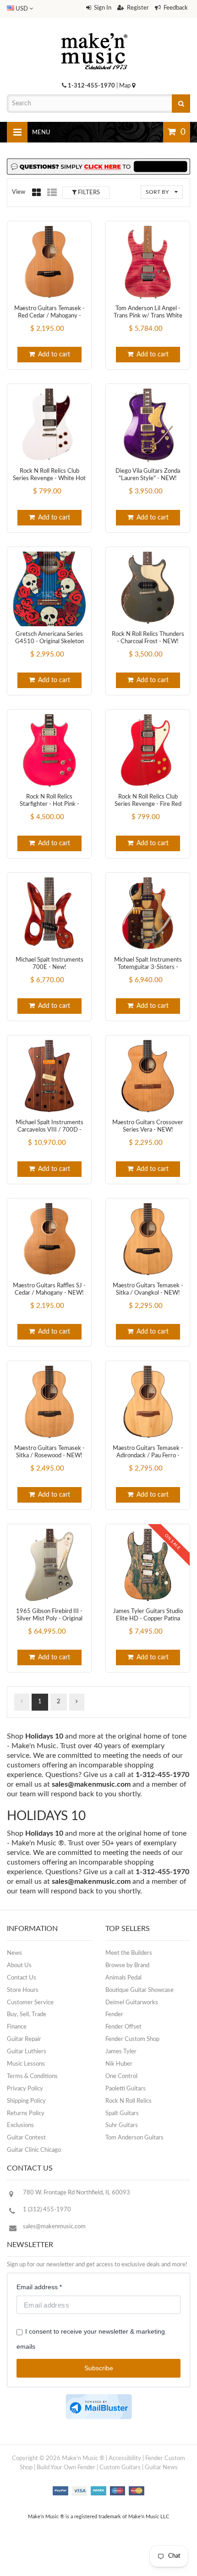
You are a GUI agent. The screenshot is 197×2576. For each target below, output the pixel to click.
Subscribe (99, 2368)
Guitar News (161, 2468)
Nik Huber (119, 2064)
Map (126, 86)
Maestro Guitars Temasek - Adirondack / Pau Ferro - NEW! (148, 1456)
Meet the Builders (129, 1953)
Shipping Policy (26, 2101)
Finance (17, 2027)
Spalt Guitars (122, 2114)
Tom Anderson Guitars (134, 2138)
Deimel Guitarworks (132, 2003)
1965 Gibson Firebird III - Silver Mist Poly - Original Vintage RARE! (49, 1619)
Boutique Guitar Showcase (140, 1990)
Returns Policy (26, 2114)
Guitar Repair (24, 2039)
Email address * (39, 2287)
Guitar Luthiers (27, 2052)
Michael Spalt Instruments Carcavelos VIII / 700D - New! (49, 1130)
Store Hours (23, 1990)
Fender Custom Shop (132, 2039)
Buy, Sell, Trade (27, 2015)
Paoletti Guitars (126, 2089)
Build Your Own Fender (66, 2468)
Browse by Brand (127, 1966)
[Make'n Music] (94, 30)
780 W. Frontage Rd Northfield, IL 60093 (77, 2193)
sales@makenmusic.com (91, 1784)
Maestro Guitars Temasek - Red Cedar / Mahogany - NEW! (49, 316)
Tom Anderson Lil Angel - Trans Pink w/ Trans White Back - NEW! (148, 316)
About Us (19, 1966)
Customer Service (30, 2003)
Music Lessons (26, 2064)
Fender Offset (123, 2027)
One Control (121, 2076)
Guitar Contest (26, 2138)
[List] (52, 192)
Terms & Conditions (32, 2076)
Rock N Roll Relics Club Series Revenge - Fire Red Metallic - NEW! (148, 804)
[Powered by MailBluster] (99, 2407)
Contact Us (22, 1978)
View (19, 192)
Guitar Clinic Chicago (34, 2150)
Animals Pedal (123, 1978)
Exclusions (20, 2125)
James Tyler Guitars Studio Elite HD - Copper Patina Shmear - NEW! (148, 1619)
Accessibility (125, 2458)
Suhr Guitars (122, 2125)
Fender (114, 2015)
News (14, 1953)
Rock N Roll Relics (129, 2101)
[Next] (77, 1702)
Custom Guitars (120, 2468)
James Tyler (121, 2052)
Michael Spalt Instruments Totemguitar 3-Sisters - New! (148, 968)
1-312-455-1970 (91, 86)
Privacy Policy (25, 2089)
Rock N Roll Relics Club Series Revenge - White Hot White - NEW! (49, 479)
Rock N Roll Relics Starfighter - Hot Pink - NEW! (49, 804)
